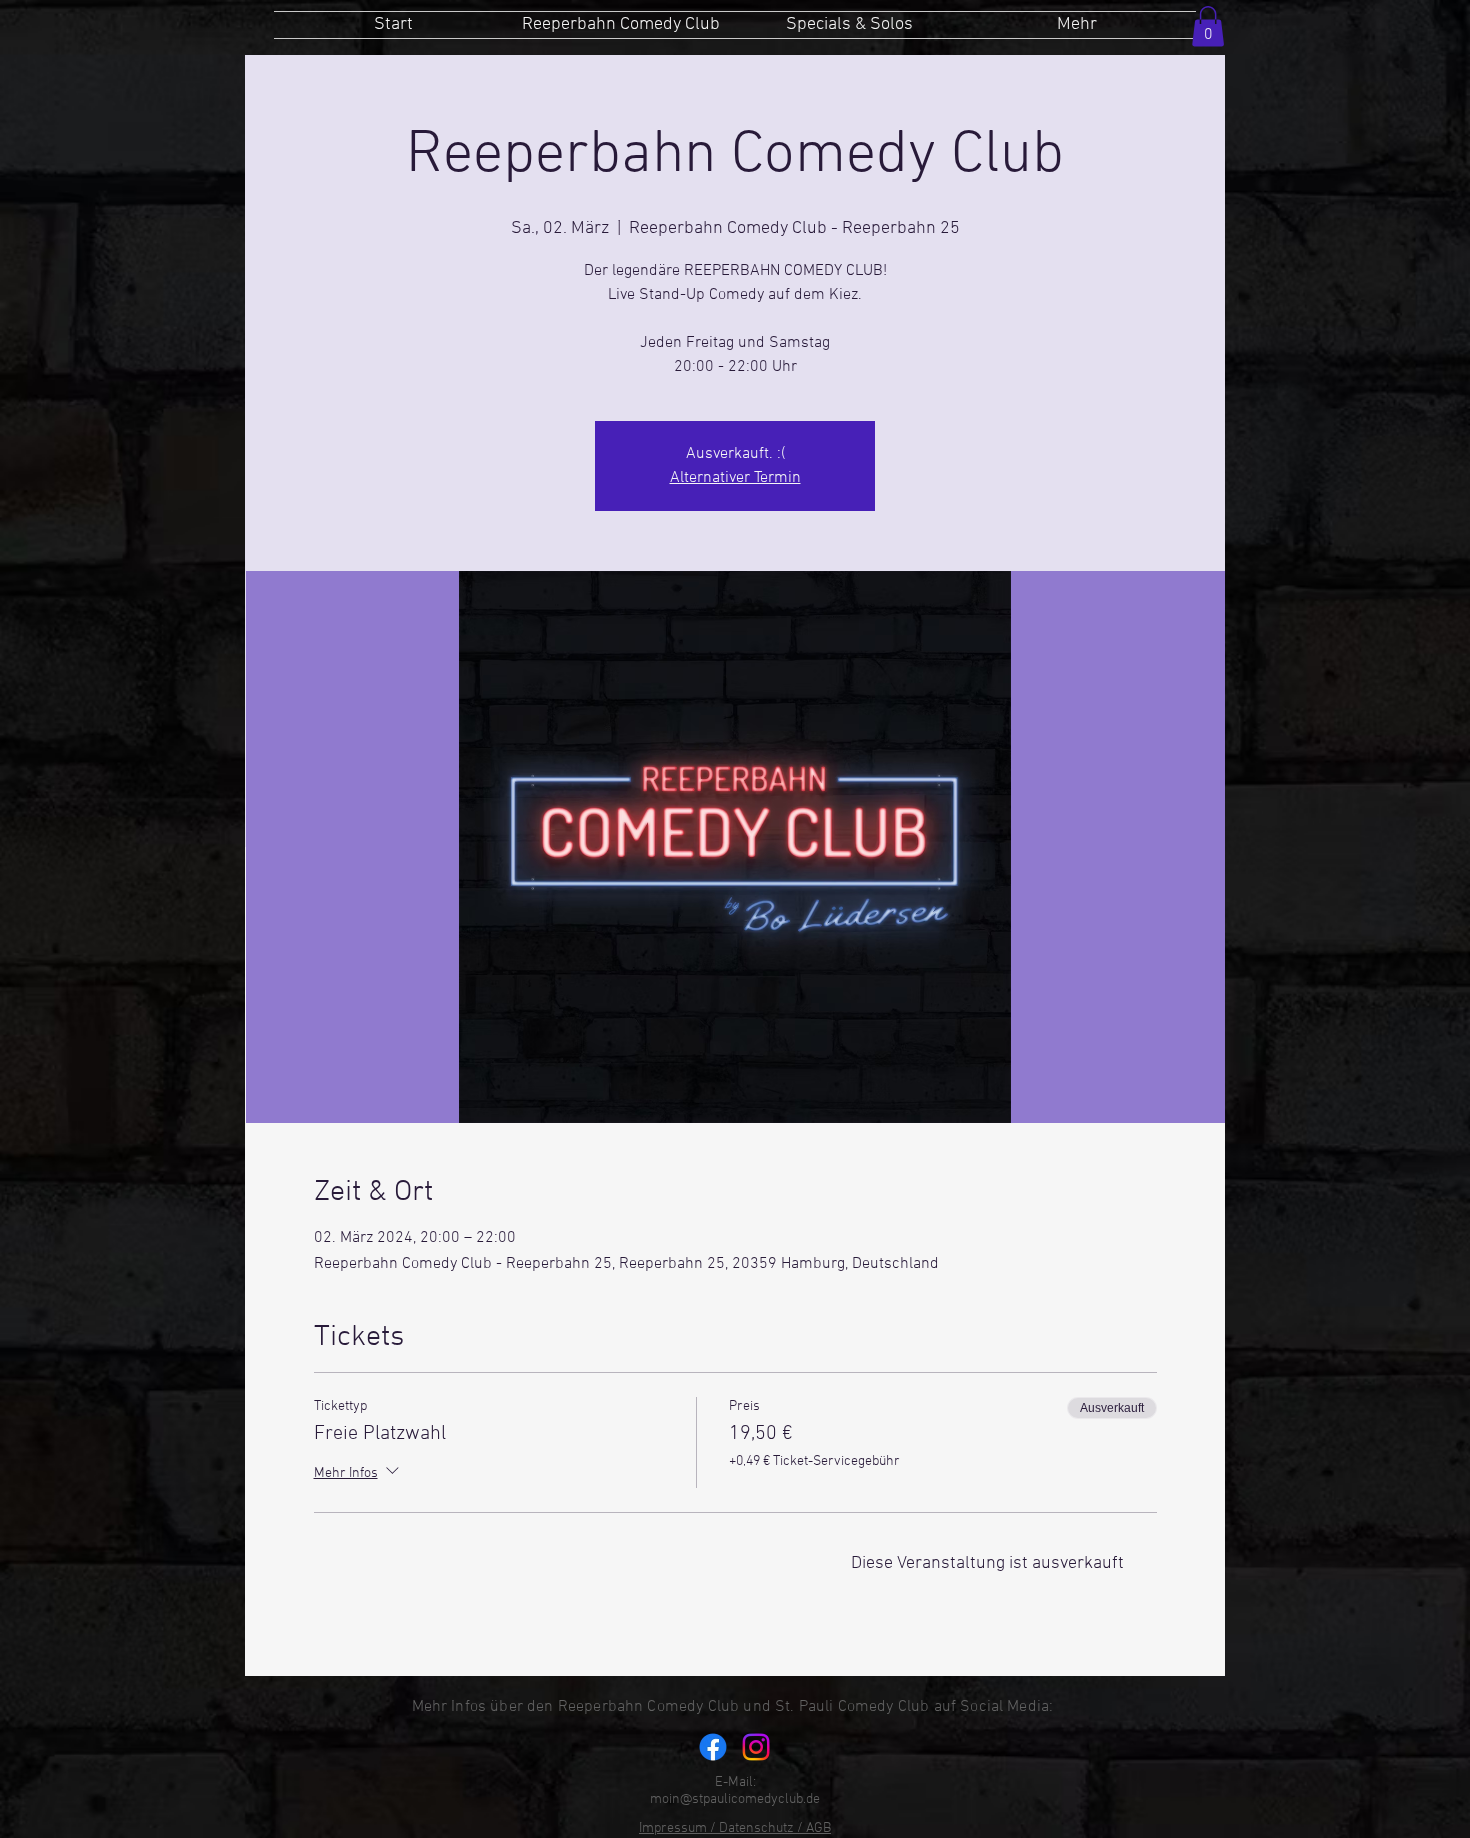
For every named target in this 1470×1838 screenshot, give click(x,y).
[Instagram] (756, 1747)
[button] (1208, 26)
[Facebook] (713, 1747)
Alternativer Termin (735, 478)
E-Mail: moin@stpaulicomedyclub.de (735, 1791)
